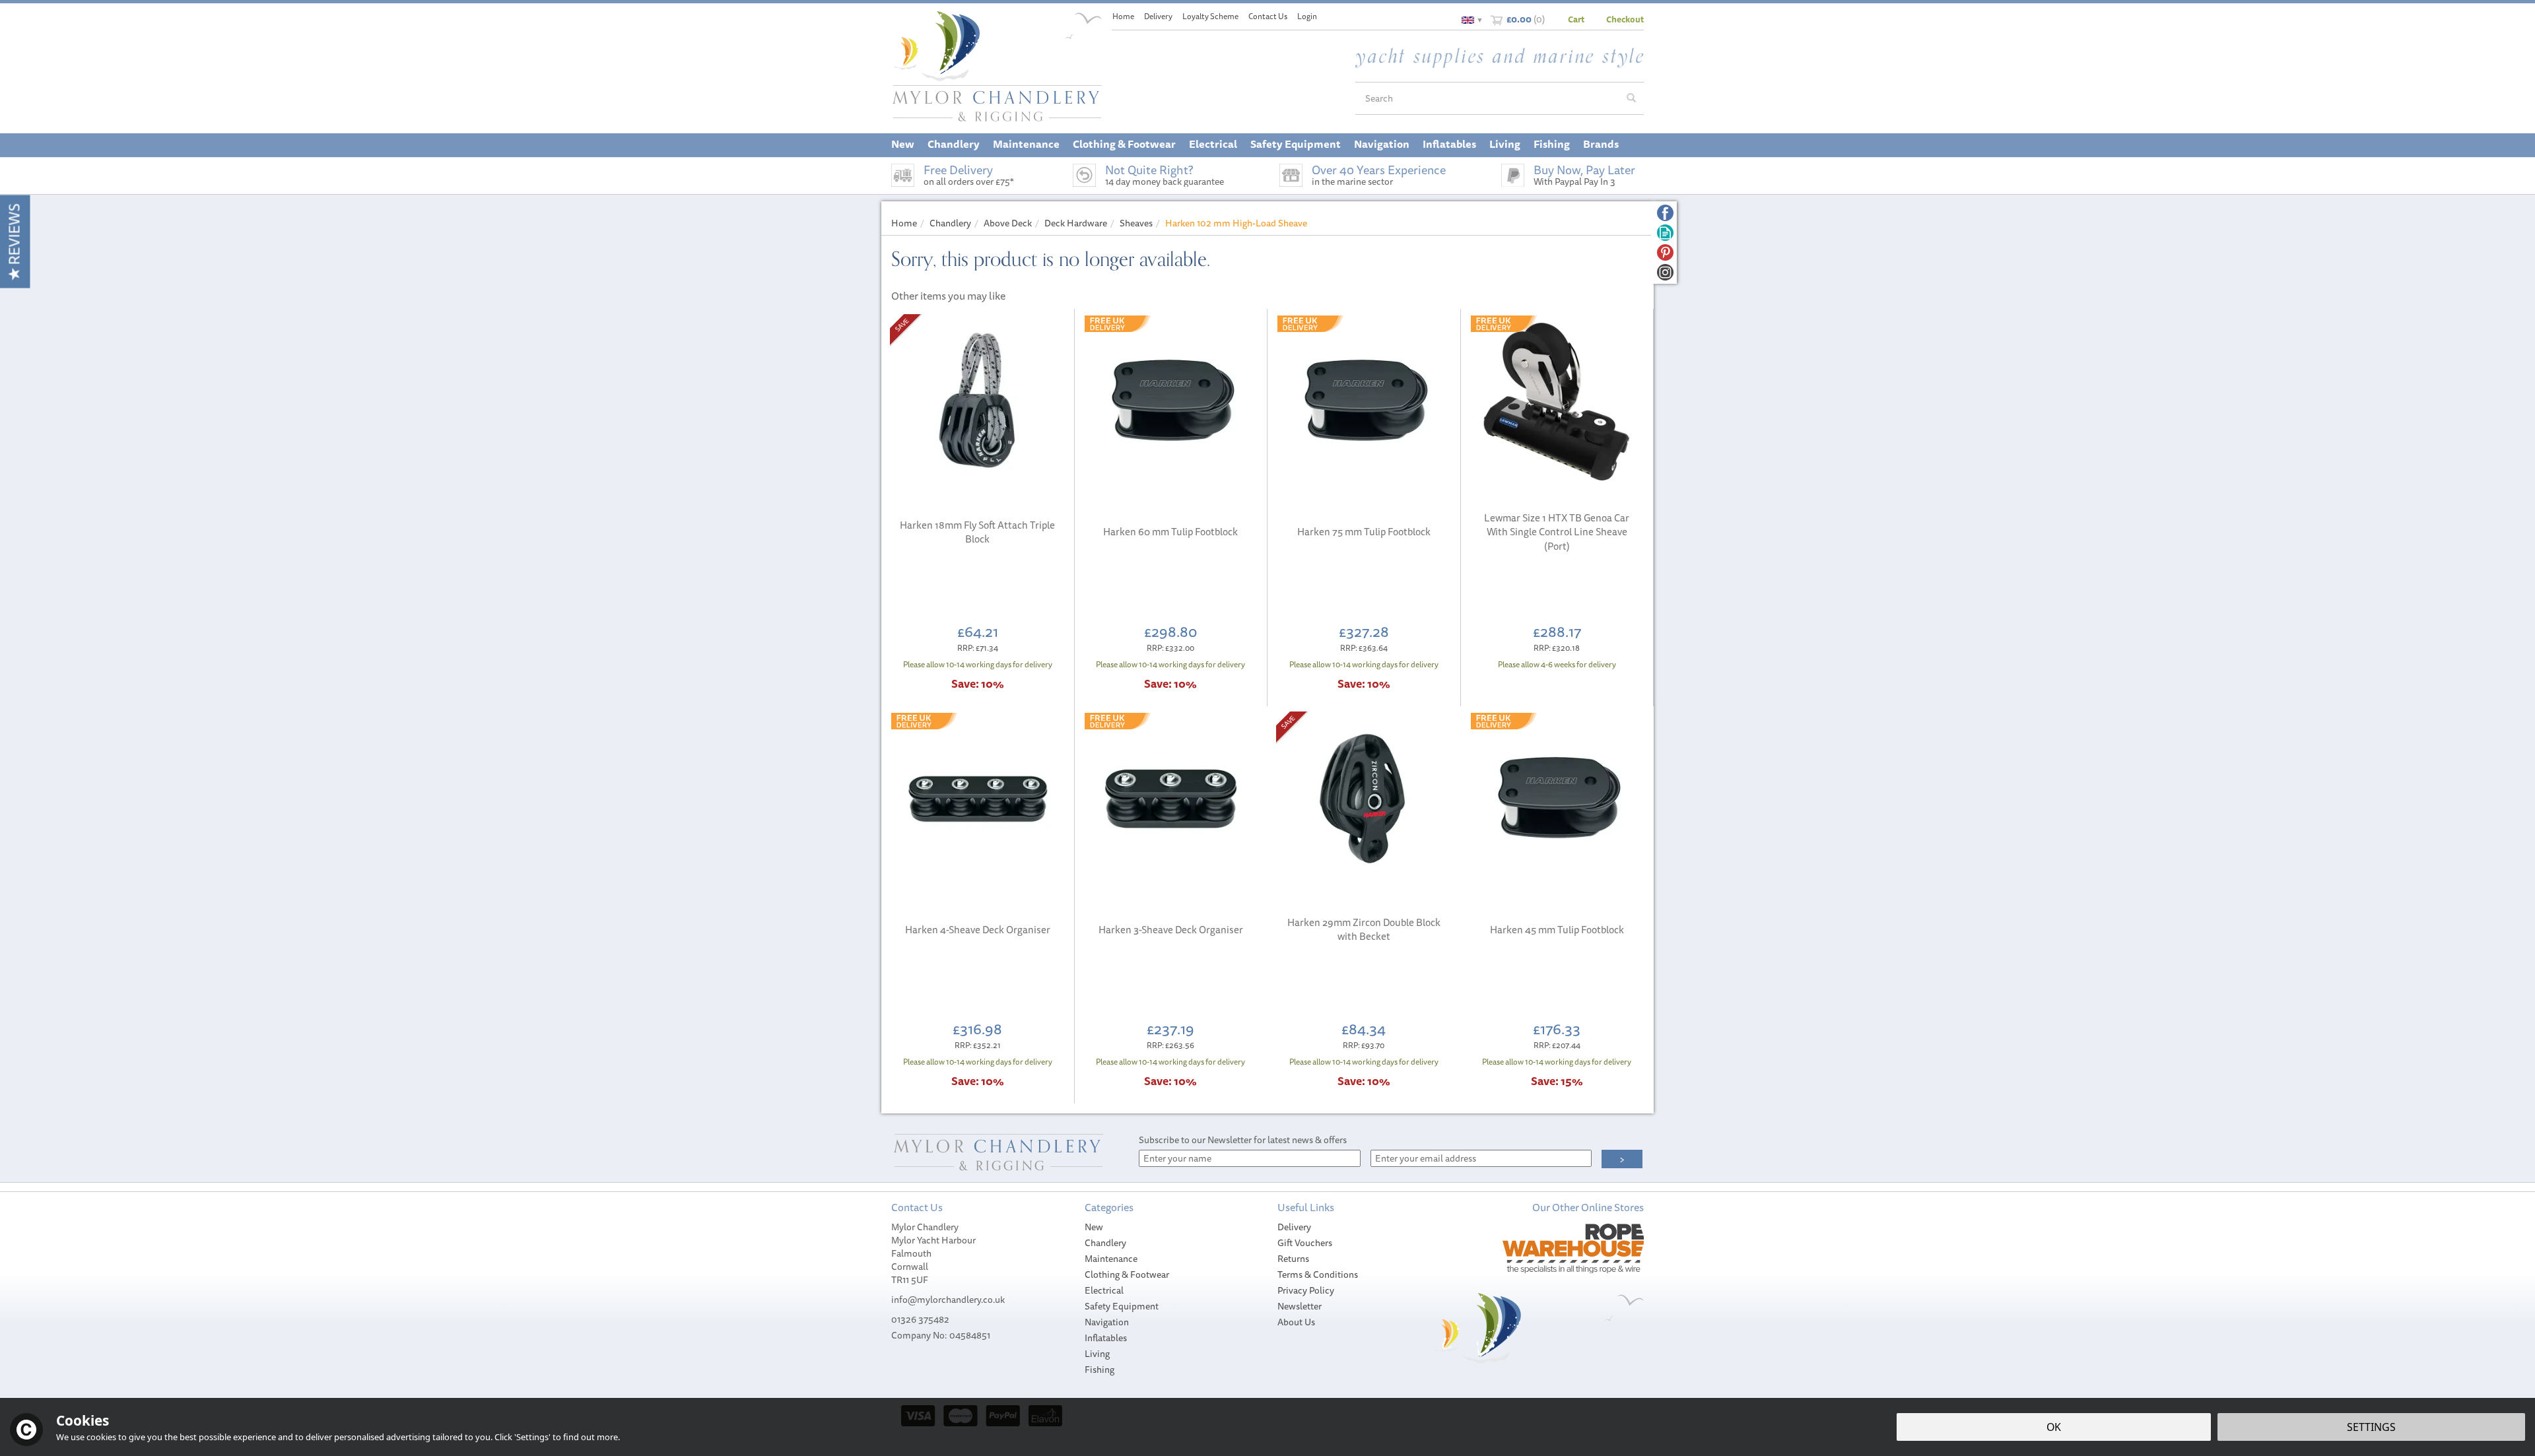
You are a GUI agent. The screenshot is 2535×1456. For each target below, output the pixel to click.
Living (1097, 1354)
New (1094, 1227)
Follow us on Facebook (1665, 213)
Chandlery (1105, 1243)
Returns (1293, 1259)
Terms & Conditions (1318, 1274)
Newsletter (1300, 1306)
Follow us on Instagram (1665, 272)
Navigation (1107, 1322)
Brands (1601, 144)
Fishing (1099, 1370)
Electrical (1104, 1290)
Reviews (14, 236)
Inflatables (1106, 1338)
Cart (1576, 19)
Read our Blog (1665, 233)
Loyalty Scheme (1210, 16)
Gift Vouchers (1305, 1243)
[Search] (1631, 98)
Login (1307, 16)
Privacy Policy (1306, 1290)
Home (1123, 16)
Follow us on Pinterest (1665, 252)
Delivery (1294, 1227)
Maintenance (1111, 1259)
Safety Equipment (1122, 1306)
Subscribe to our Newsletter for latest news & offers (1243, 1140)
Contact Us (1268, 16)
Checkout (1625, 19)
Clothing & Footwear (1127, 1274)
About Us (1296, 1322)
